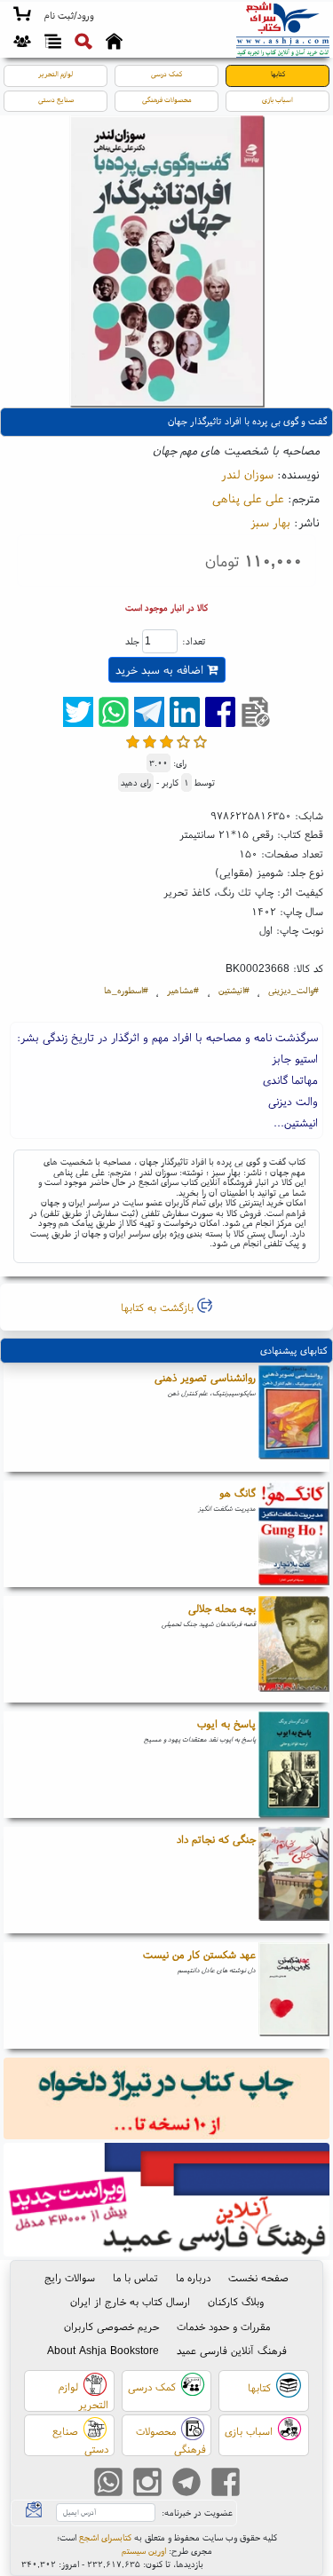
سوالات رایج (70, 2277)
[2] (150, 742)
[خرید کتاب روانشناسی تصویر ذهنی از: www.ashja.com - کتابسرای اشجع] (294, 1418)
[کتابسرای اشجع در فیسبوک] (226, 2484)
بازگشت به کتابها (159, 1307)
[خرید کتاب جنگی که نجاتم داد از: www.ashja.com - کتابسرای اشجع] (294, 1880)
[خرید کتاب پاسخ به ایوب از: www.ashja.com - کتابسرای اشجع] (294, 1765)
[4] (183, 742)
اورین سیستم (144, 2551)
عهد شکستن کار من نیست (199, 1954)
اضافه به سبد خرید (161, 670)
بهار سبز (270, 522)
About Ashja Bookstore (103, 2350)
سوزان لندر (247, 474)
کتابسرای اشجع (105, 2537)
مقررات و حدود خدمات (223, 2326)
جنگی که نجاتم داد (216, 1839)
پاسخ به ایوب (226, 1723)
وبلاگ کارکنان (236, 2301)
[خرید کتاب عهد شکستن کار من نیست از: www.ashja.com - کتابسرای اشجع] (294, 1995)
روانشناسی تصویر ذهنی (205, 1377)
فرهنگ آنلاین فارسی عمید (232, 2350)
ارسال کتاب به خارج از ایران (130, 2301)
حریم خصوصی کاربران (111, 2326)
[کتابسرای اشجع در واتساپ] (108, 2484)
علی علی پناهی (248, 498)
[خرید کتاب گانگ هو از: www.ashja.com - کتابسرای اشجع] (294, 1534)
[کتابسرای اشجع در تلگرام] (186, 2484)
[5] (200, 742)
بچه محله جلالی (222, 1608)
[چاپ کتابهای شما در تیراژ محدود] (167, 2101)
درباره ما (193, 2277)
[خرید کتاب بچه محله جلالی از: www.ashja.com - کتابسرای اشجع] (294, 1649)
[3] (166, 742)
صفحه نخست (258, 2277)
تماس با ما (135, 2277)
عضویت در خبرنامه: (197, 2513)
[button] (69, 16)
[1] (133, 742)
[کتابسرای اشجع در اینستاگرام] (147, 2484)
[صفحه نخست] (114, 43)
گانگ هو (238, 1493)
